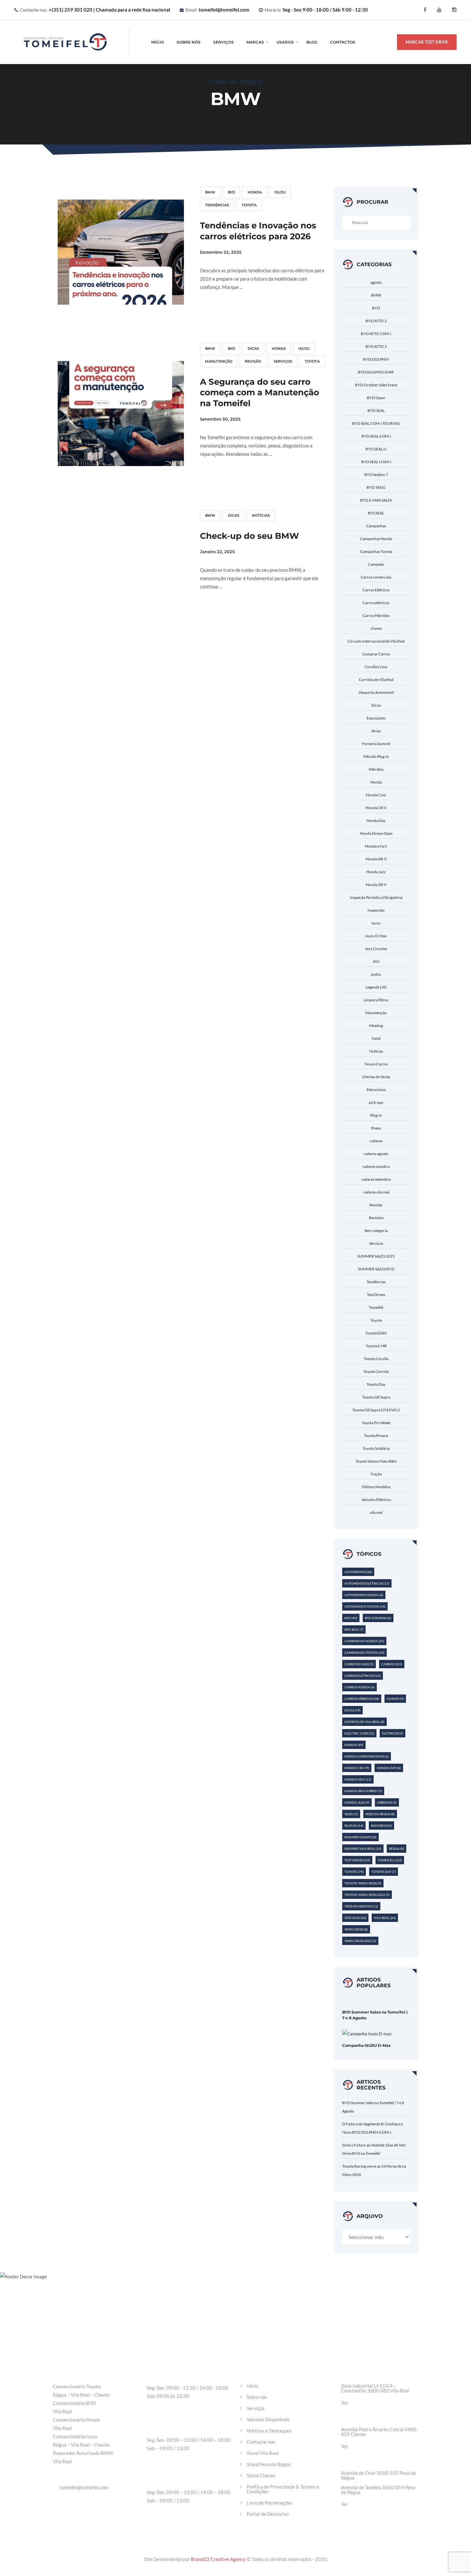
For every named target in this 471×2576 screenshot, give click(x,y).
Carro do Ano (359, 1664)
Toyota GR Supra (376, 1397)
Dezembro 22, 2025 (221, 252)
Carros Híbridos (376, 615)
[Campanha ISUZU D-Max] (367, 2033)
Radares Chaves (360, 1837)
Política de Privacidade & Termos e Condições (283, 2489)
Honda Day (376, 820)
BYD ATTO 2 (376, 321)
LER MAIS (218, 311)
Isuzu (280, 192)
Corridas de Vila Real (376, 680)
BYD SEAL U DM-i (376, 462)
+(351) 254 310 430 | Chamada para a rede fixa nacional (383, 2504)
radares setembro (376, 1179)
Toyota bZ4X (376, 1333)
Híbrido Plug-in (376, 756)
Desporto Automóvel (376, 692)
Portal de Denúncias (268, 2514)
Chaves (395, 1699)
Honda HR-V (376, 859)
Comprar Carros (376, 654)
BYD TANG (376, 487)
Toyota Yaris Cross (363, 1883)
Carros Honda (359, 1687)
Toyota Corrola (376, 1371)
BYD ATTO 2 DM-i (376, 334)
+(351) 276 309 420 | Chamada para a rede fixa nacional (383, 2446)
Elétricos (392, 1733)
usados (285, 42)
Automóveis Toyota (365, 1606)
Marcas (255, 42)
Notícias (261, 515)
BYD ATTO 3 (376, 346)
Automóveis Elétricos (367, 1583)
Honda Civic (376, 795)
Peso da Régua (380, 1814)
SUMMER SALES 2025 (376, 1256)
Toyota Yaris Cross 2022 (367, 1895)
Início (157, 42)
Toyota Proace (376, 1436)
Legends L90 (376, 987)
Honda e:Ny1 (376, 846)
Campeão (376, 564)
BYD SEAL (376, 410)
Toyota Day (376, 1384)
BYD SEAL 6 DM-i (376, 436)
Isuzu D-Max (376, 936)
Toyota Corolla (376, 1359)
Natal (376, 1038)
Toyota (249, 205)
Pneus (376, 1128)
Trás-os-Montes (361, 1906)
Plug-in (376, 1115)
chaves (376, 628)
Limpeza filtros (376, 1000)
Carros (392, 1664)
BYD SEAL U (376, 449)
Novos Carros (376, 1064)
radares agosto (376, 1154)
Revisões (376, 1218)
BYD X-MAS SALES (376, 500)
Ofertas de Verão (376, 1077)
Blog (312, 42)
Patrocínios (376, 1090)
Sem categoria (376, 1231)
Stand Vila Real (263, 2453)
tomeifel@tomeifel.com (224, 10)
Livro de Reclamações (270, 2503)
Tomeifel (376, 1307)
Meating (376, 1025)
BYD (231, 192)
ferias (376, 731)
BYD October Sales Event (376, 385)
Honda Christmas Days (367, 1756)
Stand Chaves (261, 2476)
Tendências (217, 205)
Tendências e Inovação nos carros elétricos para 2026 (258, 231)
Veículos (355, 1918)
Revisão (253, 361)
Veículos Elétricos (376, 1500)
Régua (397, 1849)
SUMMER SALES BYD (376, 1269)
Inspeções (376, 910)
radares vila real (376, 1192)
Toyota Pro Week (376, 1423)
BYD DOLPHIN (376, 359)
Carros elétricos (376, 603)
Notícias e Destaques (269, 2431)
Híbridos (376, 769)
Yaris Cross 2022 (360, 1941)
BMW (210, 192)
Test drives (357, 1860)
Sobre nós (257, 2397)
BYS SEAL (376, 513)
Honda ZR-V (376, 885)
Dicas (253, 349)
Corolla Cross (376, 667)
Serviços (223, 42)
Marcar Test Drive (427, 42)
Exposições (376, 718)
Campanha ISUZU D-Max (366, 2045)
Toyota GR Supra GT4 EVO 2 (376, 1410)
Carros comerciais (376, 577)
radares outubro (376, 1166)
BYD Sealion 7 (376, 475)
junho (376, 974)
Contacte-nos (261, 2442)
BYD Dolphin (378, 1618)
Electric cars (359, 1733)
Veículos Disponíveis (268, 2420)
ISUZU (351, 1814)
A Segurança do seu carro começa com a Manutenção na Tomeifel (260, 393)
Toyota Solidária (376, 1448)
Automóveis (358, 1572)
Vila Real (385, 1918)
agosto (376, 282)
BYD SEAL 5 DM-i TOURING (376, 423)
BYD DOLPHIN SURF (376, 372)
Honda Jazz (376, 872)
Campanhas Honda (376, 539)
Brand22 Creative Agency (219, 2559)
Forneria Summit (376, 744)
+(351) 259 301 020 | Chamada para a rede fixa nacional (109, 10)
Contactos (343, 42)
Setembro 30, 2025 (220, 419)
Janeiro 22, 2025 (217, 552)
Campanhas (376, 526)
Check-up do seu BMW (249, 536)
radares (376, 1141)
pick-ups (376, 1102)
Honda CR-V (376, 808)
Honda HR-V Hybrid (363, 1791)
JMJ (376, 961)
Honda (255, 192)
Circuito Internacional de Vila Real (376, 641)
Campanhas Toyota (376, 551)
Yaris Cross (356, 1929)
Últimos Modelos (376, 1487)
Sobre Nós (189, 42)
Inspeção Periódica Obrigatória (376, 897)
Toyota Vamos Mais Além (376, 1461)
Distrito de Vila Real (364, 1722)
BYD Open (376, 398)
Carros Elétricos (376, 590)
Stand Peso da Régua (269, 2464)
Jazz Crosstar (376, 949)
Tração (376, 1474)
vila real (376, 1512)
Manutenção (219, 361)
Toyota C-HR (376, 1346)
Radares (381, 1825)
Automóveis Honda (364, 1595)
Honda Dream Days (376, 833)
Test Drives (376, 1295)
